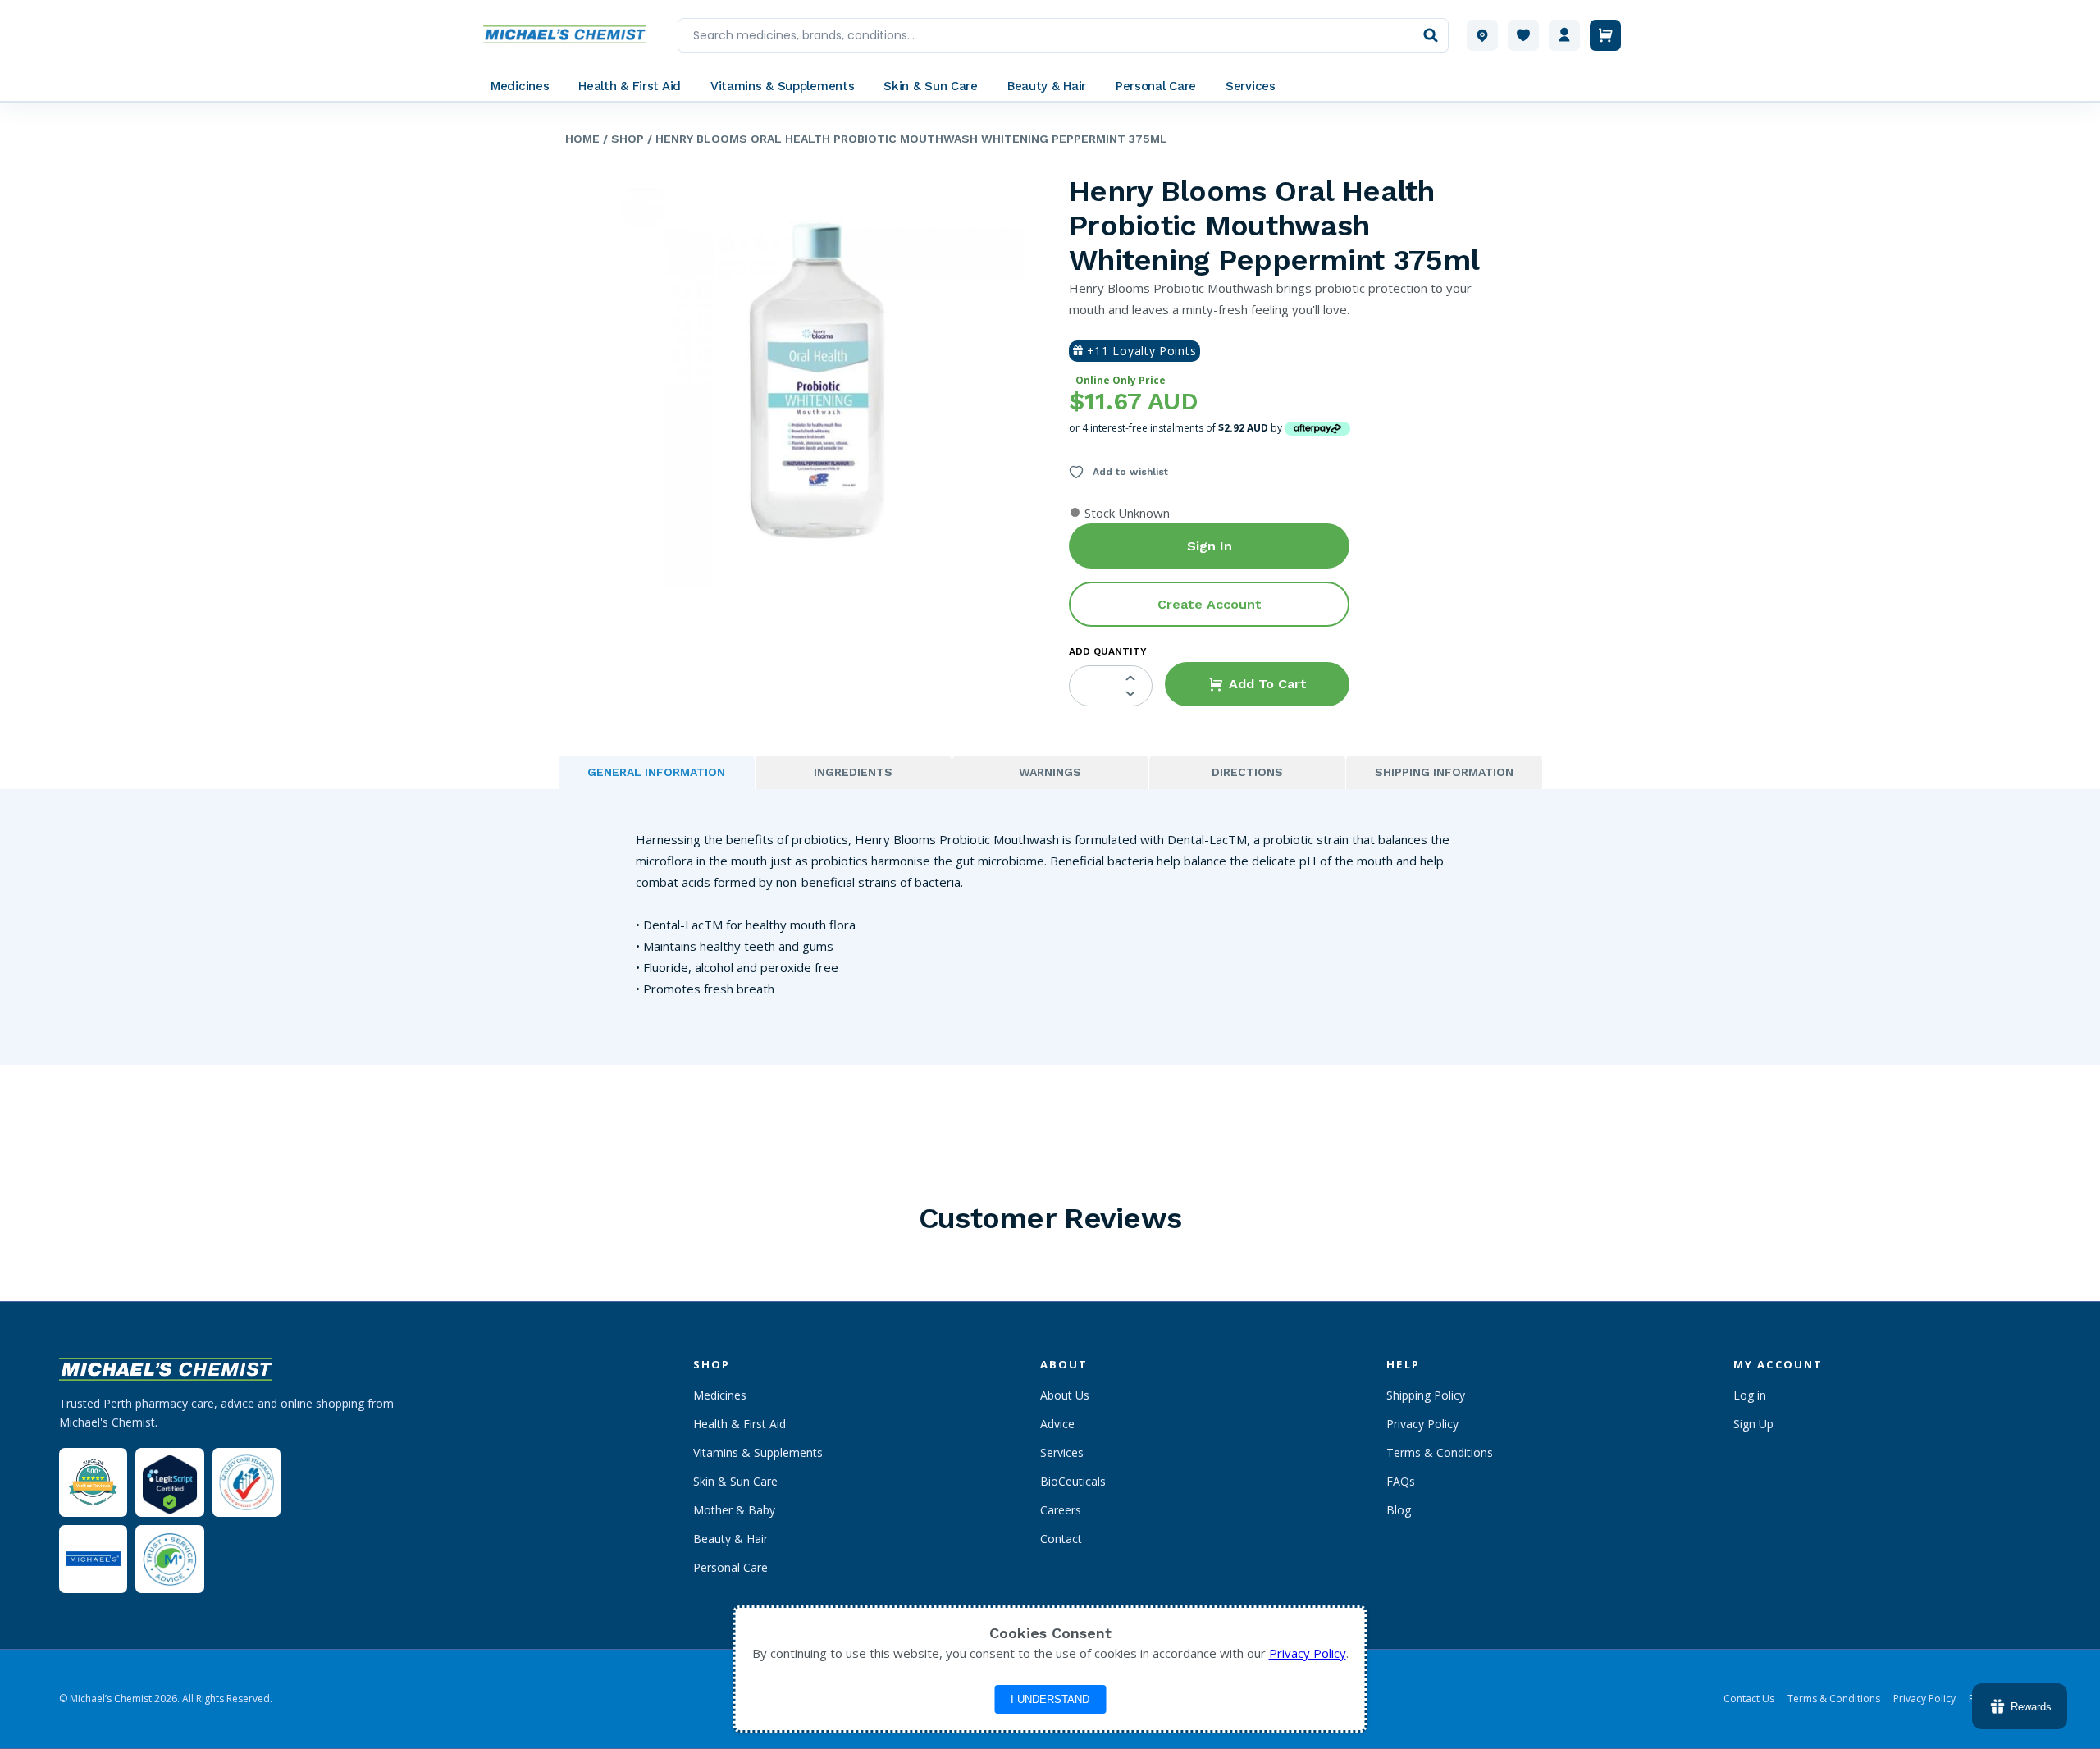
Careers (1061, 1510)
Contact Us (1749, 1699)
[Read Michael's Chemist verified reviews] (93, 1483)
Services (1062, 1452)
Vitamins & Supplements (758, 1452)
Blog (1399, 1510)
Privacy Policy (1422, 1424)
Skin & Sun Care (735, 1481)
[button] (1257, 684)
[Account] (1564, 35)
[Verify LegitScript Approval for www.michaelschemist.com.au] (169, 1482)
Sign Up (1753, 1424)
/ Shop (622, 139)
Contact (1061, 1539)
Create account (1210, 604)
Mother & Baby (734, 1510)
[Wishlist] (1523, 35)
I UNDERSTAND (1050, 1699)
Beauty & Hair (730, 1539)
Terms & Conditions (1440, 1452)
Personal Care (730, 1567)
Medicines (720, 1395)
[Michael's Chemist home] (569, 35)
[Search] (1431, 35)
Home (582, 139)
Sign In (1210, 546)
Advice (1057, 1424)
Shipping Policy (1426, 1395)
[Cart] (1605, 35)
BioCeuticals (1073, 1481)
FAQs (1401, 1481)
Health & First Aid (740, 1424)
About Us (1065, 1395)
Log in (1750, 1395)
